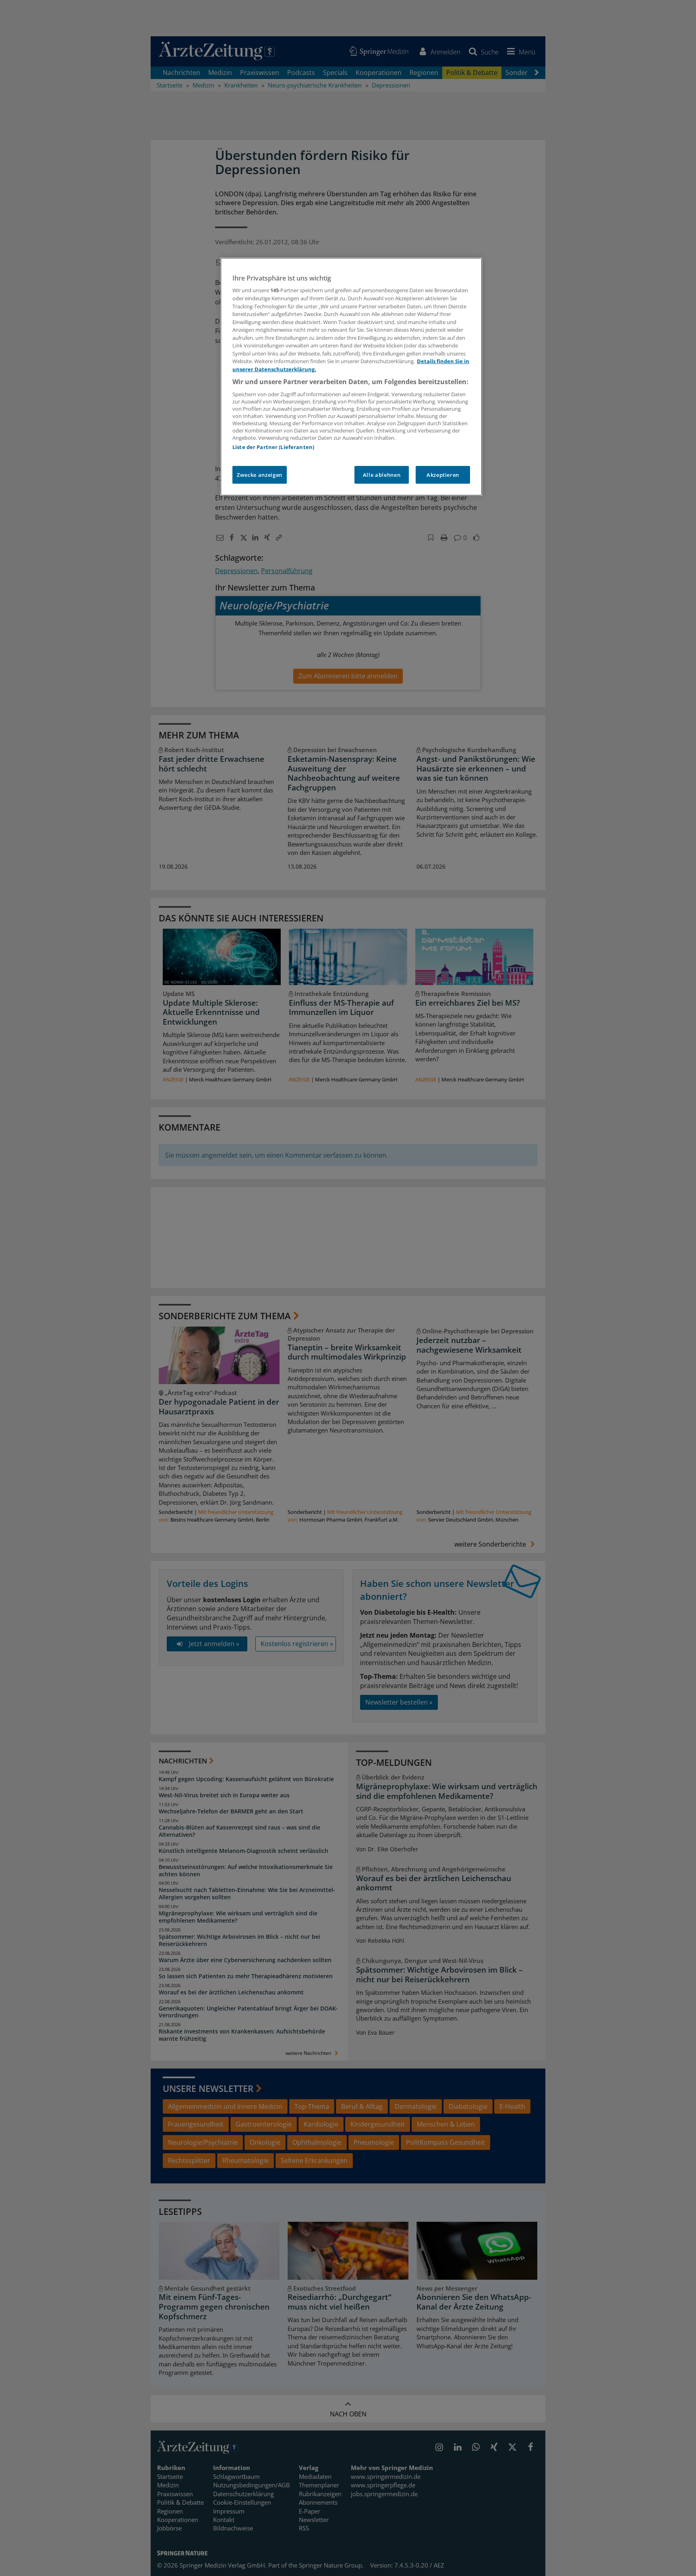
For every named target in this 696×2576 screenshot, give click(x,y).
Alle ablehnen (382, 475)
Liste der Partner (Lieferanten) (273, 447)
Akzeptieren (443, 475)
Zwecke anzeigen (260, 475)
